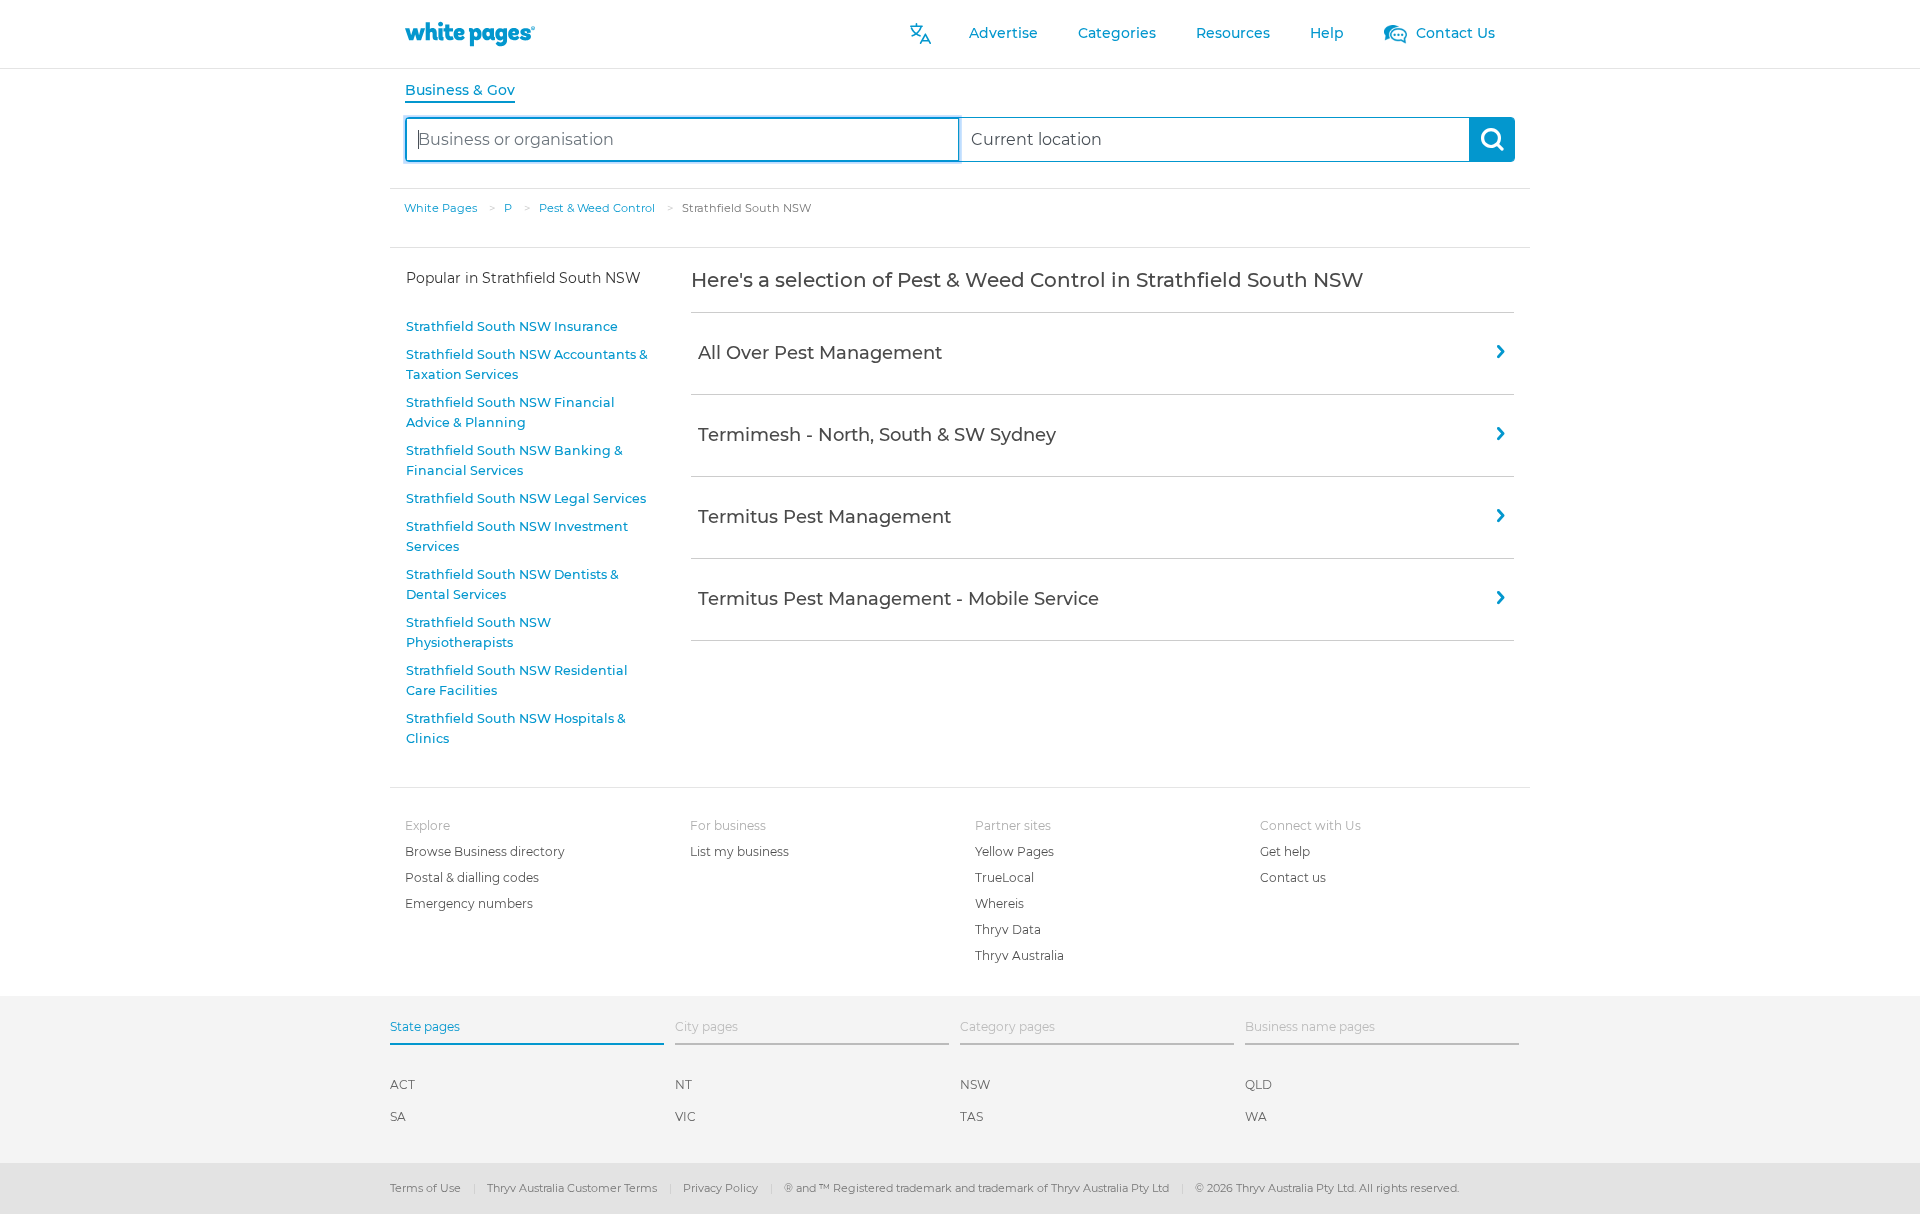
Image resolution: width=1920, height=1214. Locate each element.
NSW (975, 1084)
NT (683, 1084)
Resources (1233, 33)
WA (1256, 1116)
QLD (1258, 1084)
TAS (971, 1116)
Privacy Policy (722, 1188)
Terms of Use (427, 1188)
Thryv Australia (1019, 955)
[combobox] (682, 139)
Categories (1117, 33)
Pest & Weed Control (598, 208)
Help (1327, 33)
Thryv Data (1008, 929)
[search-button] (1491, 139)
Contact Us (1453, 33)
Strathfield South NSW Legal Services (526, 498)
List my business (739, 851)
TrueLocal (1004, 877)
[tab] (468, 91)
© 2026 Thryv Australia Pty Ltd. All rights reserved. (1327, 1188)
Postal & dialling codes (472, 877)
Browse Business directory (485, 851)
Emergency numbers (469, 903)
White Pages (442, 208)
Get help (1285, 851)
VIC (685, 1116)
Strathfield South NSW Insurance (512, 326)
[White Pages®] (470, 33)
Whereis (999, 903)
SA (398, 1116)
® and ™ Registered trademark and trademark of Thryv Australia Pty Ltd (978, 1188)
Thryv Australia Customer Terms (573, 1188)
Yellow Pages (1014, 851)
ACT (402, 1084)
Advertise (1003, 33)
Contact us (1293, 877)
